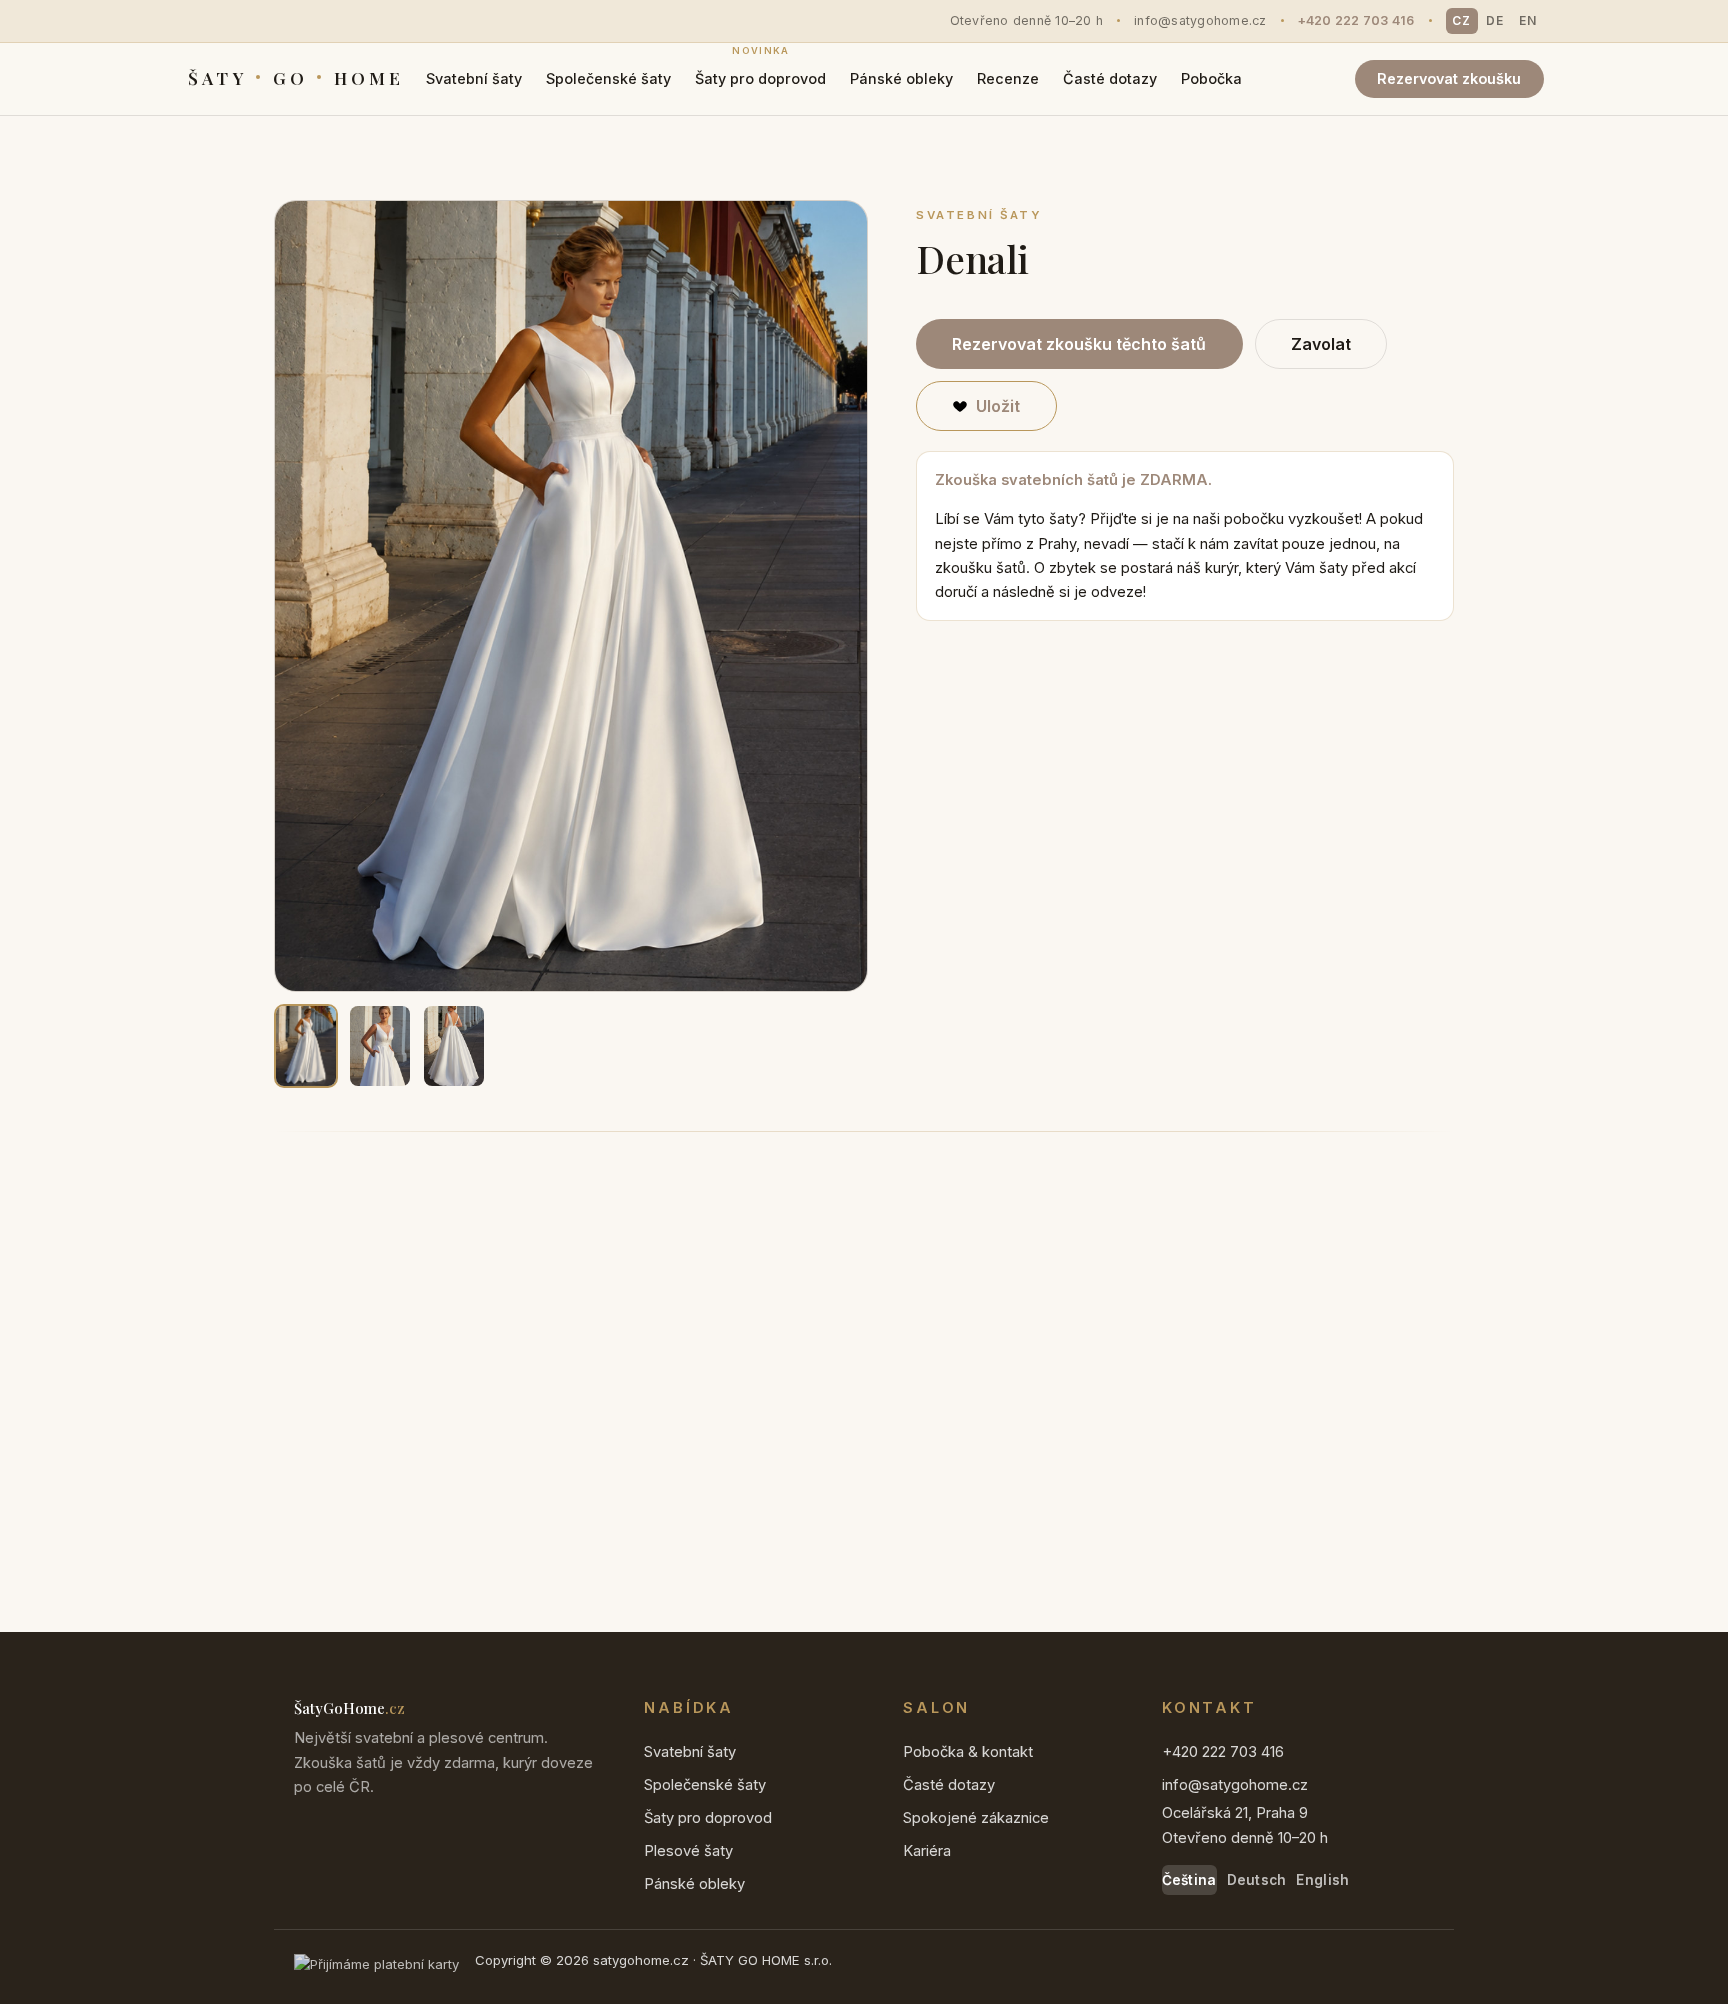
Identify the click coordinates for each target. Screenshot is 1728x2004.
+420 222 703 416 (1356, 20)
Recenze (1008, 78)
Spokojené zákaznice (976, 1818)
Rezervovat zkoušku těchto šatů (1079, 344)
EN (1528, 20)
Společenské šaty (608, 78)
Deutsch (1257, 1880)
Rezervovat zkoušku (1449, 78)
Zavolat (1321, 344)
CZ (1461, 20)
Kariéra (927, 1851)
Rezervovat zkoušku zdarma (404, 1450)
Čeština (1189, 1880)
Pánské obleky (901, 78)
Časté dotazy (1110, 78)
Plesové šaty (688, 1851)
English (1322, 1880)
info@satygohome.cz (1200, 20)
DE (1495, 20)
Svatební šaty (474, 78)
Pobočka (1211, 78)
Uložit (998, 406)
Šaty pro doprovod (760, 72)
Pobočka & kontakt (968, 1752)
